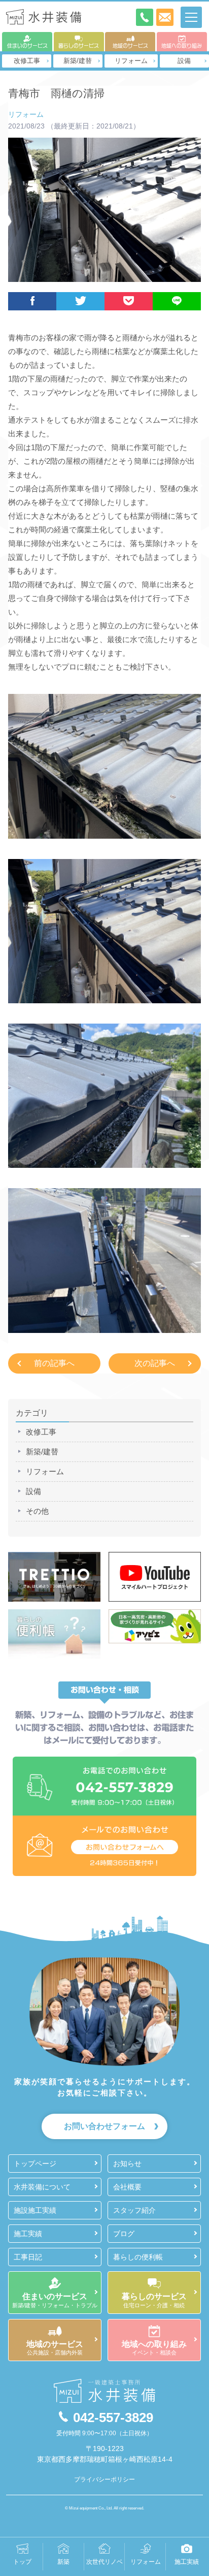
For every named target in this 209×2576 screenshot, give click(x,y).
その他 (37, 1511)
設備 (184, 61)
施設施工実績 (35, 2210)
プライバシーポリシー (104, 2479)
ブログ (124, 2234)
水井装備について (42, 2187)
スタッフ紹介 (134, 2210)
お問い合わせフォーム (104, 2126)
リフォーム (131, 61)
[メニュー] (191, 17)
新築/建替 (78, 61)
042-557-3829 (113, 2418)
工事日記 (28, 2257)
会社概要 (127, 2187)
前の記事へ (54, 1363)
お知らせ (127, 2164)
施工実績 (28, 2234)
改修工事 (27, 61)
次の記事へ (155, 1363)
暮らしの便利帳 (138, 2257)
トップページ (35, 2164)
